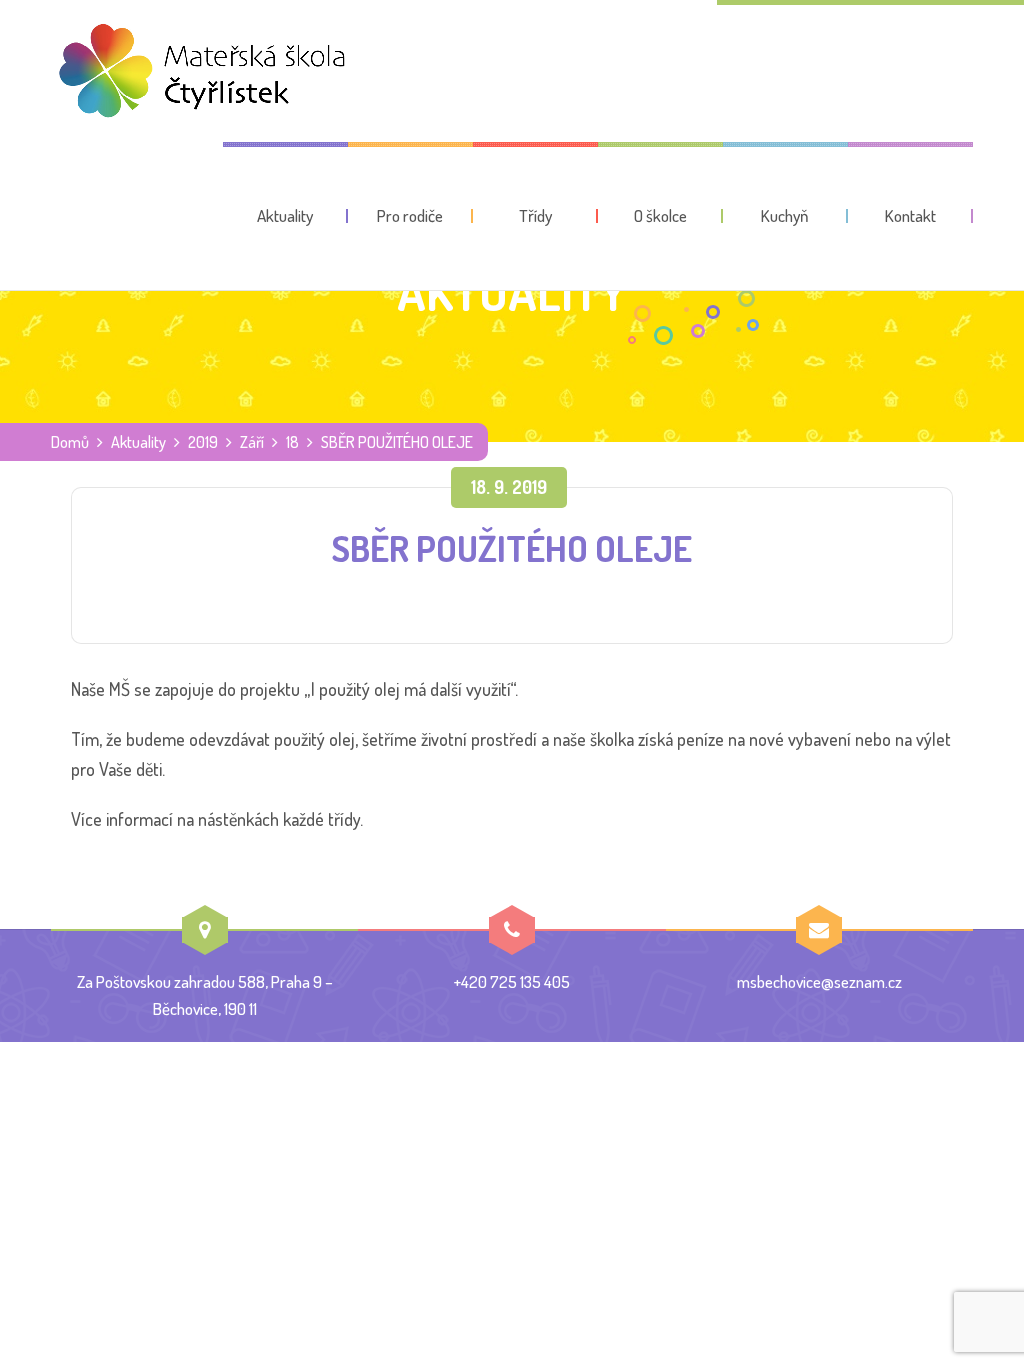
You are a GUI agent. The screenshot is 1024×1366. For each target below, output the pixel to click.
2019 (203, 442)
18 (292, 442)
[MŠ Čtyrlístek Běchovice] (200, 71)
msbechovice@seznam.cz (819, 981)
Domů (70, 442)
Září (252, 442)
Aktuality (138, 442)
